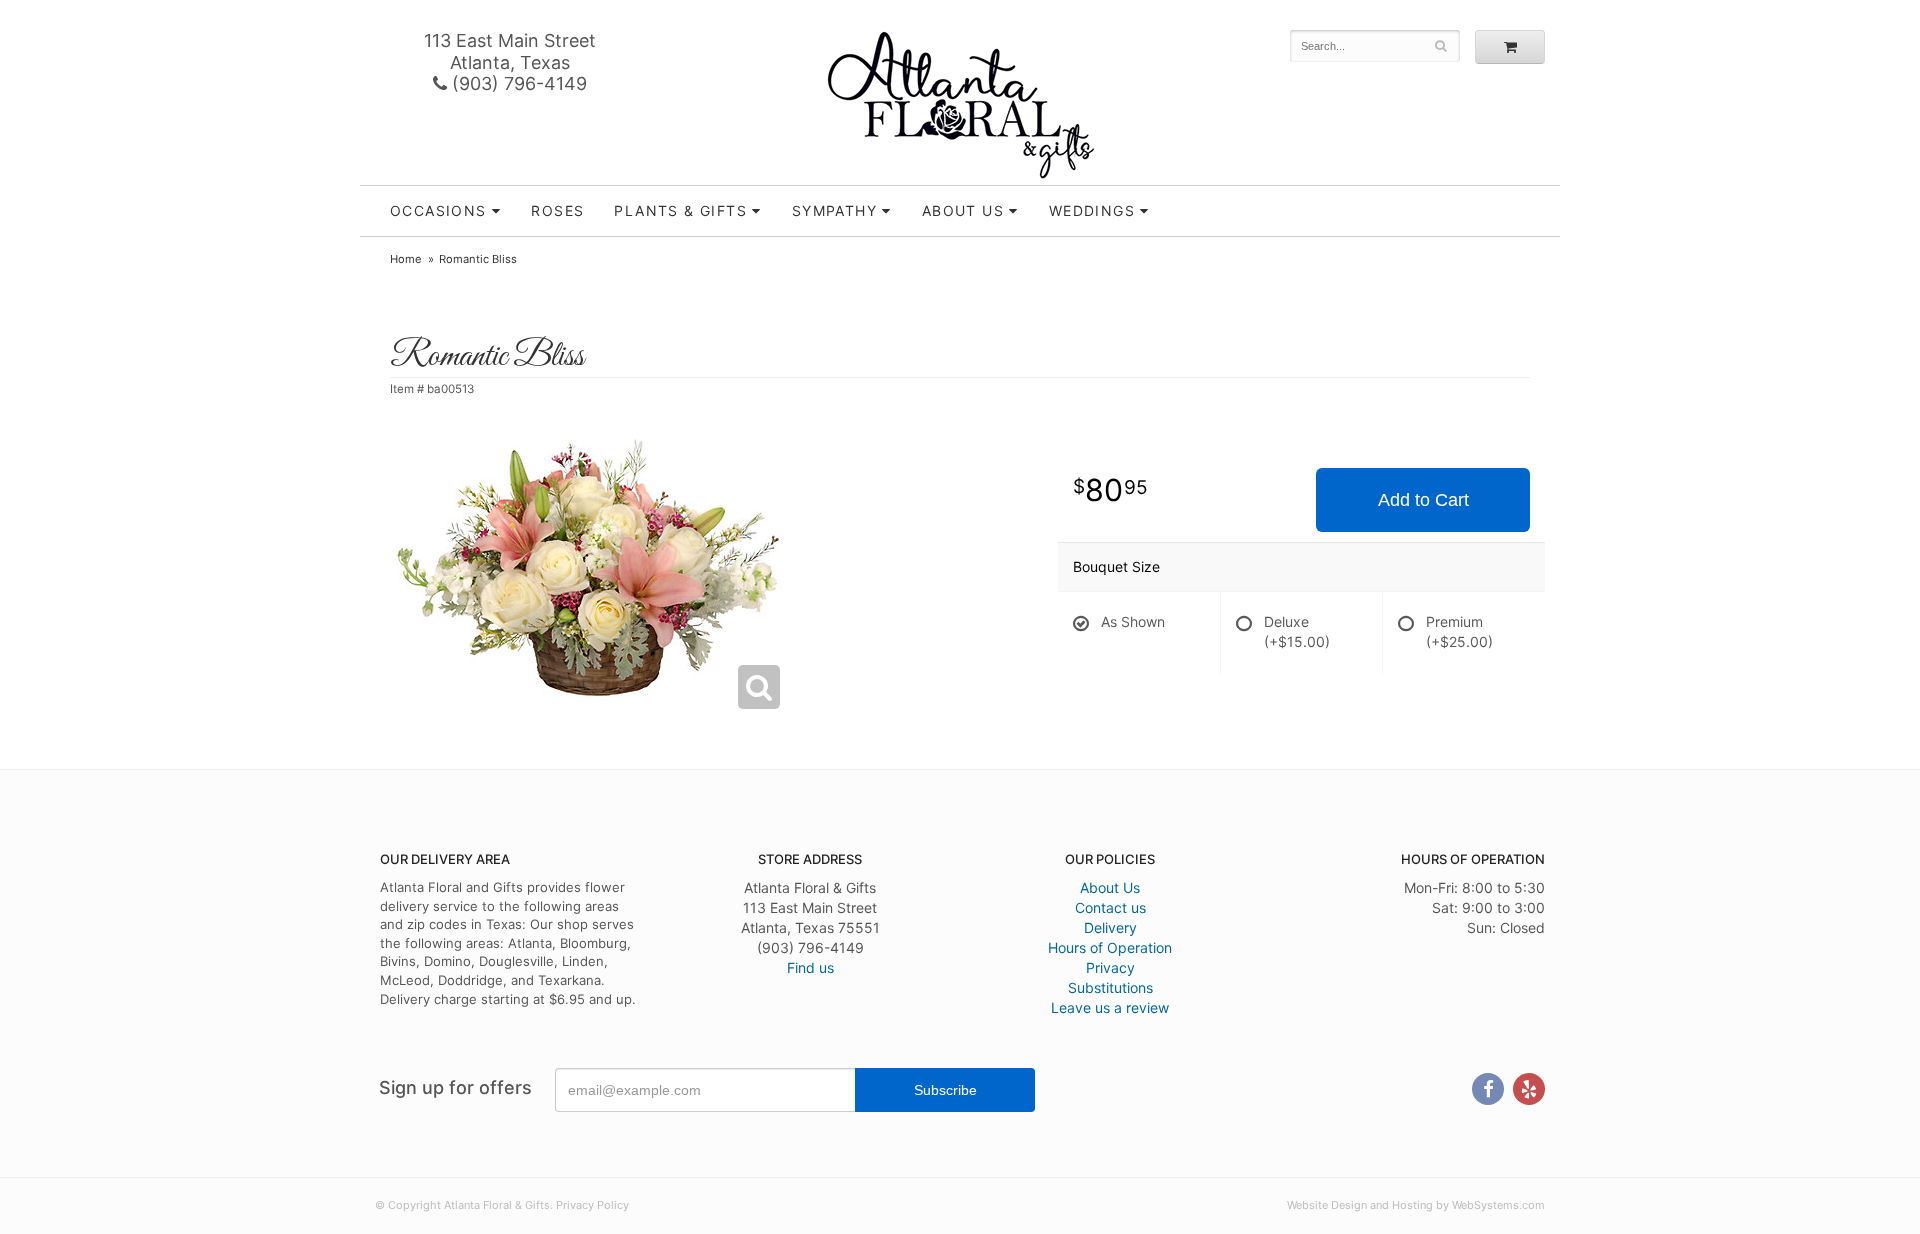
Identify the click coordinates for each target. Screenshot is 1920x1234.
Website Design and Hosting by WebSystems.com (1416, 1205)
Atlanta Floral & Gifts (960, 105)
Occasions (438, 210)
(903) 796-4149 (517, 83)
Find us (810, 967)
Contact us (1110, 907)
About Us (1110, 887)
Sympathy (834, 210)
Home (406, 259)
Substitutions (1110, 987)
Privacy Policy (592, 1205)
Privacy (1110, 967)
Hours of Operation (1110, 947)
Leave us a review (1110, 1007)
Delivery (1110, 927)
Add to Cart (1423, 500)
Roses (557, 210)
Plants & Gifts (680, 210)
